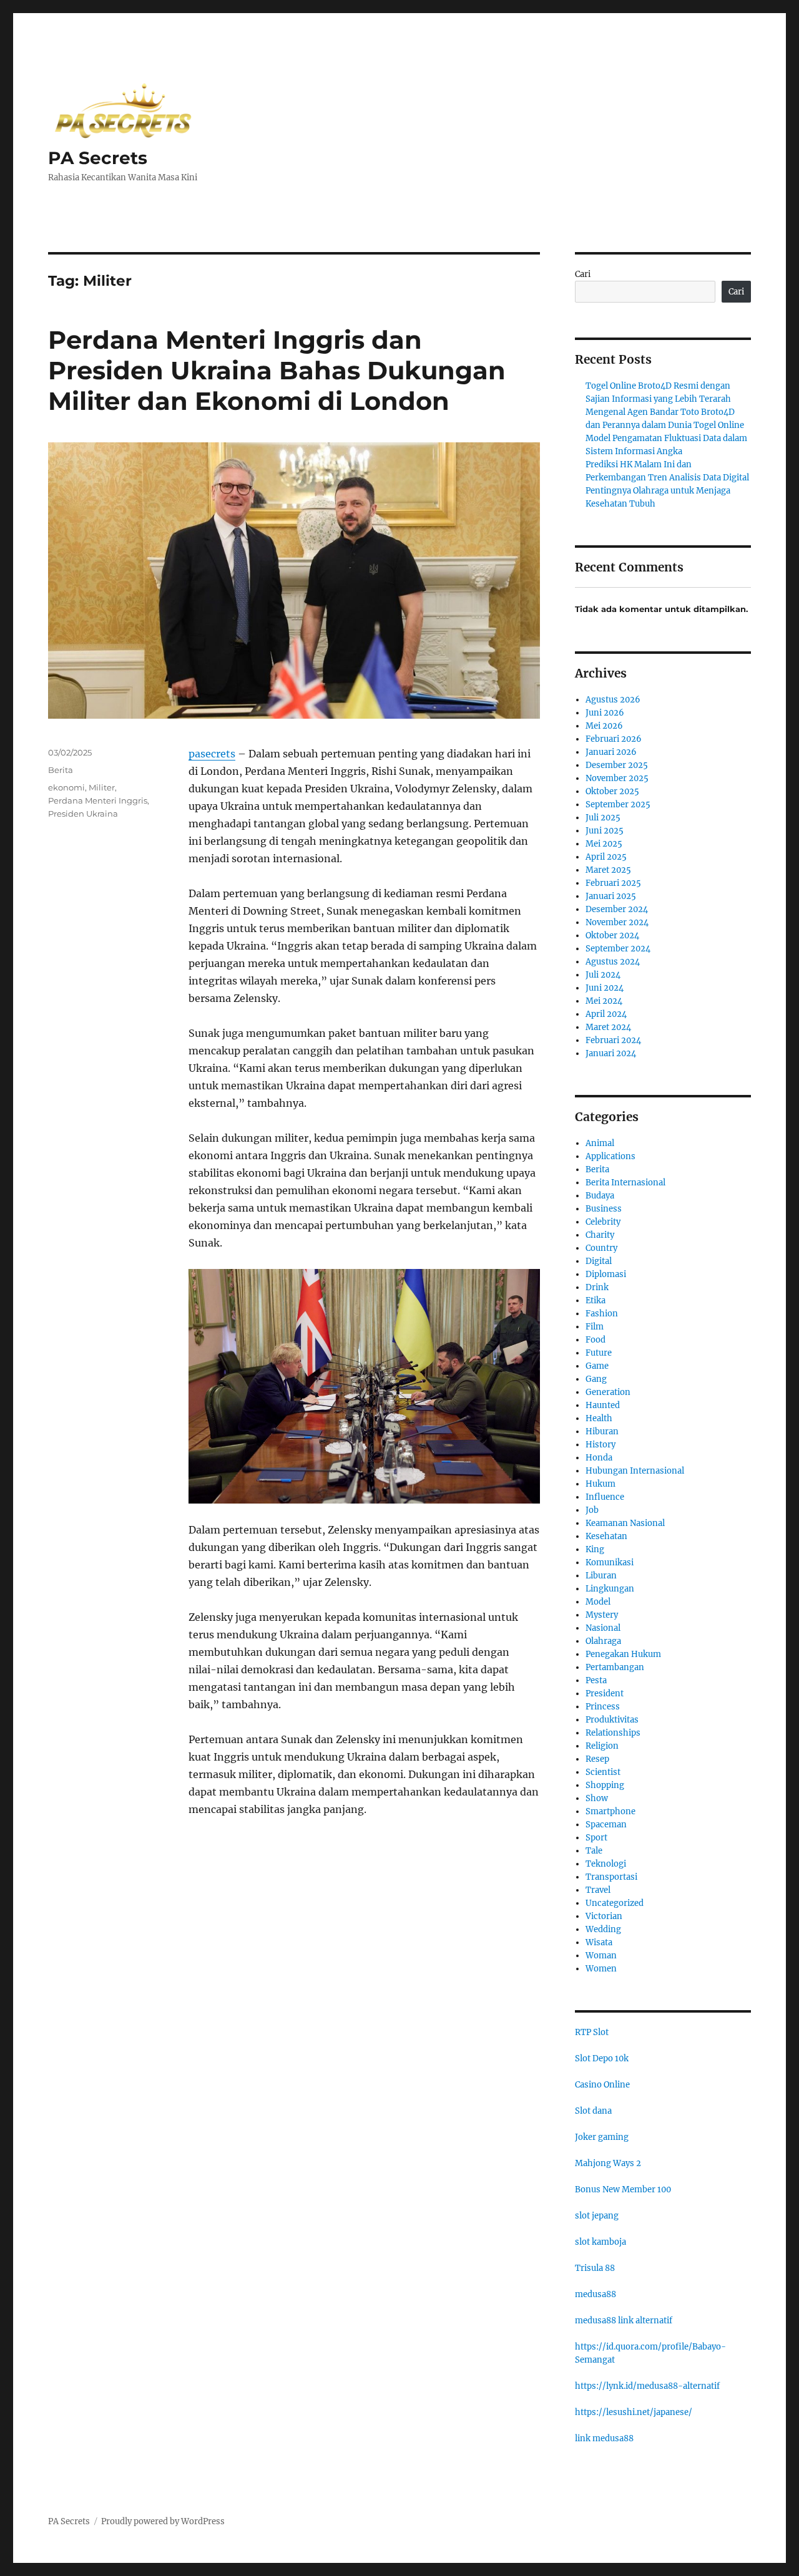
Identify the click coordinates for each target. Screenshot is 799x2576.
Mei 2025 (604, 844)
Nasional (603, 1628)
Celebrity (603, 1222)
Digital (599, 1261)
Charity (600, 1235)
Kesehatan (606, 1536)
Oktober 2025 (612, 791)
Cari (583, 274)
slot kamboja (600, 2242)
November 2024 (617, 922)
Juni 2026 (605, 713)
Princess (603, 1707)
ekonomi (66, 787)
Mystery (602, 1615)
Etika (596, 1300)
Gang (596, 1379)
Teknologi (606, 1864)
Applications (610, 1156)
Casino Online (602, 2085)
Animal (600, 1143)
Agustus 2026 (613, 700)
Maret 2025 (608, 870)
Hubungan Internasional (635, 1471)
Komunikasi (610, 1563)
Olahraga (603, 1641)
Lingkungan (610, 1589)
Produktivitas (612, 1720)
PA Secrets (98, 158)
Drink (597, 1287)
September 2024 (618, 949)
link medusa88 (604, 2438)
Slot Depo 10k (602, 2058)
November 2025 (617, 778)
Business (604, 1209)
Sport (596, 1838)
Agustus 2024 (613, 962)
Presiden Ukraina (83, 814)
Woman (601, 1956)
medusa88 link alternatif (624, 2321)
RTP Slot (592, 2032)
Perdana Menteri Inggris (98, 800)
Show (597, 1798)
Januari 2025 (611, 896)
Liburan (601, 1576)
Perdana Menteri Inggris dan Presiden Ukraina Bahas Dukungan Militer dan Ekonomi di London (277, 370)
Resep (597, 1759)
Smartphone (610, 1811)
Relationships (613, 1733)
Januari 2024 (611, 1053)
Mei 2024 (604, 1001)
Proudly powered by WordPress (163, 2521)
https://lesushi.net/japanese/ (634, 2412)
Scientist (603, 1772)
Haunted (603, 1405)
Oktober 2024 (612, 936)
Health (599, 1418)
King (595, 1549)
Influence (605, 1497)
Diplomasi (606, 1274)
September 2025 (618, 804)
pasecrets (212, 754)
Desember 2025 (617, 765)
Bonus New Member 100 (623, 2190)
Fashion (602, 1314)
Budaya (600, 1196)
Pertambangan (615, 1667)
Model (598, 1602)
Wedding (603, 1929)
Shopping (605, 1785)
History (600, 1445)
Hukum (600, 1484)
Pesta (596, 1680)
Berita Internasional (625, 1183)
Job (592, 1510)
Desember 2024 (617, 909)
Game (597, 1366)
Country (601, 1248)
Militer (102, 787)
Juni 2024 (605, 988)
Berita (61, 770)
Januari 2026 (611, 752)
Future (599, 1353)
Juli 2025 (603, 818)
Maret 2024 (608, 1027)
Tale (594, 1851)
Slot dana (593, 2111)
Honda (599, 1458)
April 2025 (606, 857)
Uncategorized (615, 1903)
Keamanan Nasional (625, 1523)
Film (595, 1327)
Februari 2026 (614, 739)
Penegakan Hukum (623, 1654)
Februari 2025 (613, 883)
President (605, 1694)
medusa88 (596, 2294)
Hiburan (602, 1431)
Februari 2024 (613, 1040)
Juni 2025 (605, 831)
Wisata (599, 1942)
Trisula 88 (595, 2268)
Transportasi (611, 1877)
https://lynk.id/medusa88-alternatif (647, 2386)
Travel (598, 1890)
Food (596, 1340)
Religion (602, 1746)
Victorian (604, 1916)
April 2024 (606, 1014)
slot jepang (597, 2216)
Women (601, 1969)
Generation (608, 1392)
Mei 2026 (604, 726)
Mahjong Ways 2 (608, 2163)
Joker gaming (602, 2137)
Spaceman (606, 1825)
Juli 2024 (603, 975)
